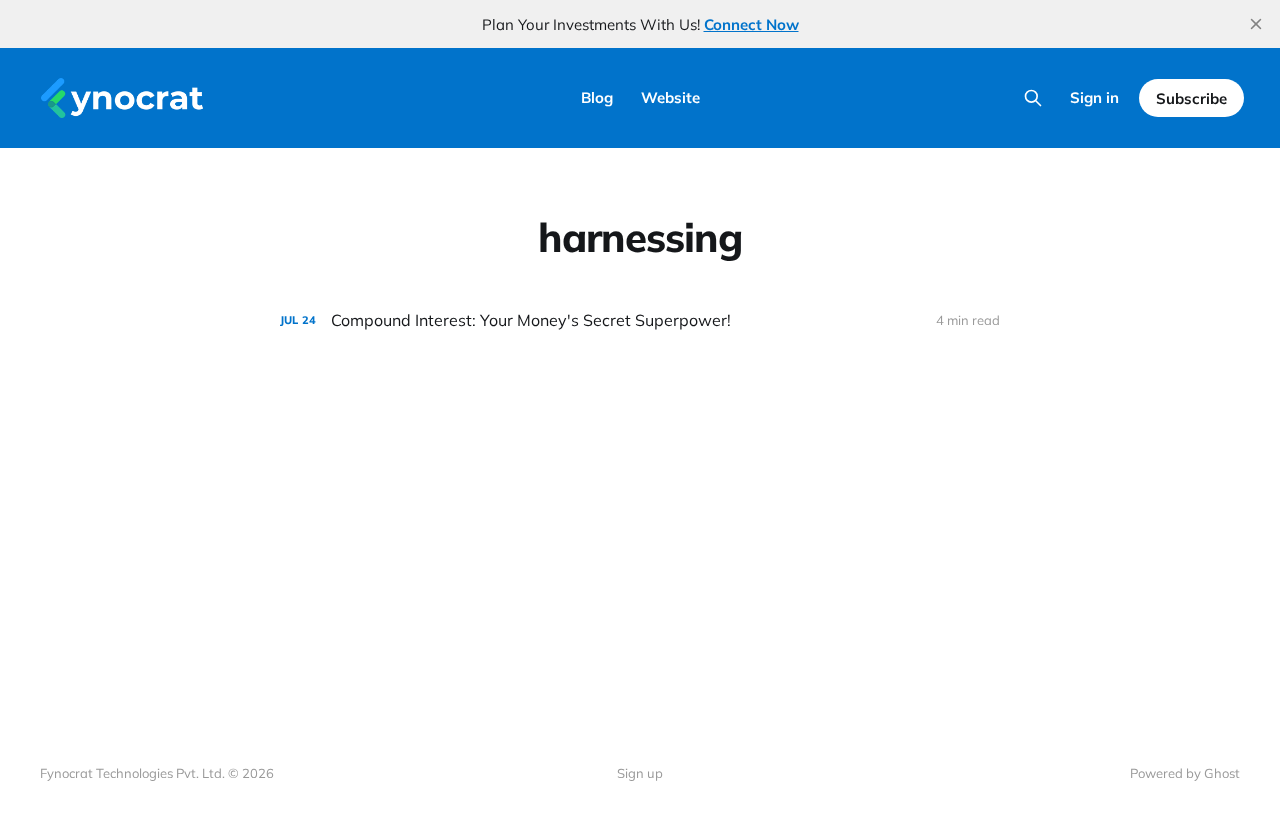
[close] (1256, 24)
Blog (597, 97)
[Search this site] (1033, 98)
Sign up (640, 773)
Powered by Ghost (1185, 773)
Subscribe (1191, 98)
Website (670, 97)
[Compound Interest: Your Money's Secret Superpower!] (640, 320)
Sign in (1094, 97)
